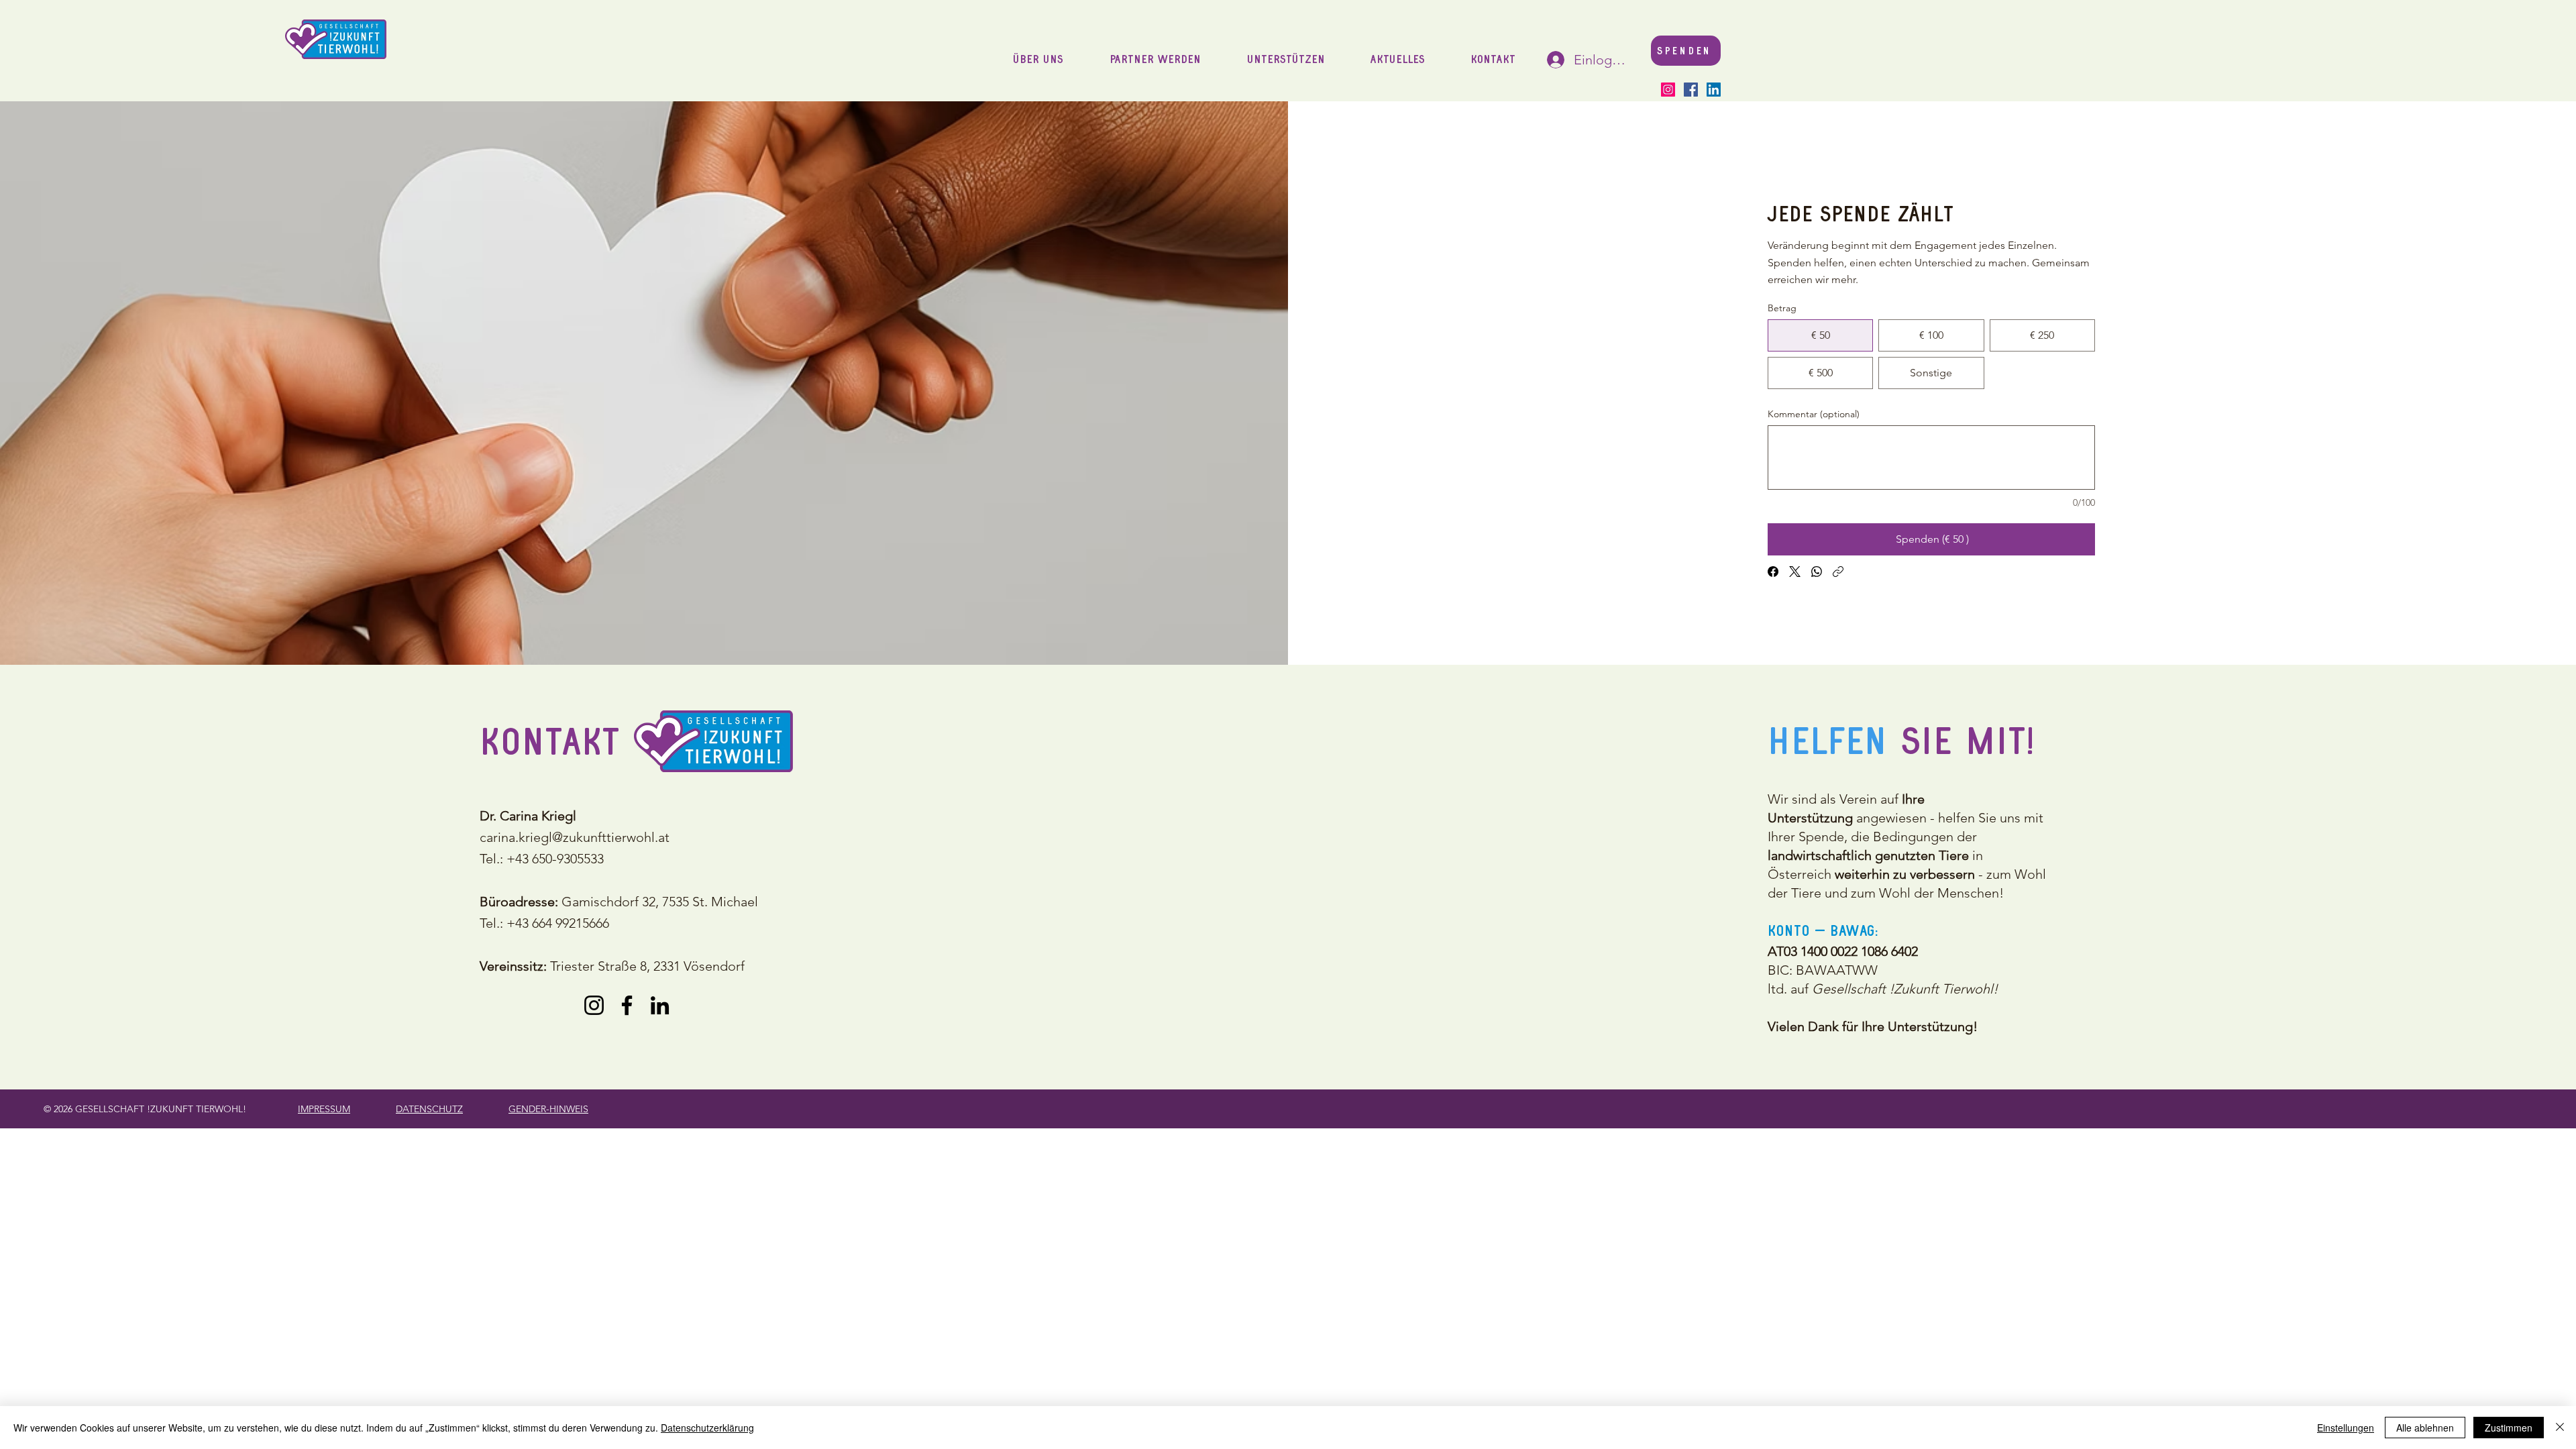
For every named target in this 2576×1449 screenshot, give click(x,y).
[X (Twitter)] (1795, 572)
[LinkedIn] (1714, 90)
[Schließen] (2560, 1428)
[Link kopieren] (1838, 572)
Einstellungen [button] (2346, 1428)
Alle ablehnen (2425, 1428)
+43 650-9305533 (555, 859)
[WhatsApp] (1817, 572)
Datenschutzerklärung (707, 1428)
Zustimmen (2509, 1428)
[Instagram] (1668, 90)
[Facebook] (1691, 90)
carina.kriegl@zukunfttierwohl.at (575, 837)
